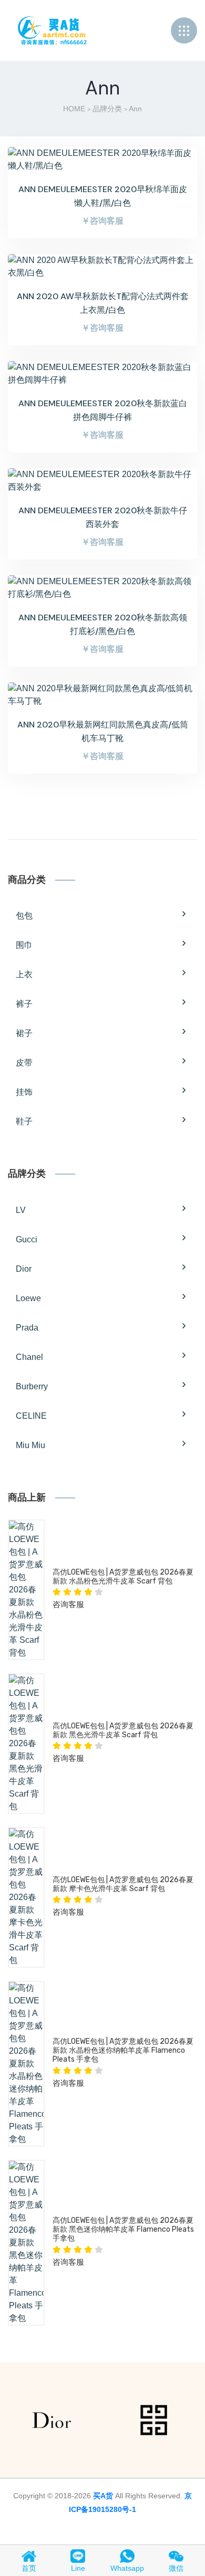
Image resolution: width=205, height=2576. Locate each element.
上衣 (24, 974)
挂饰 (24, 1092)
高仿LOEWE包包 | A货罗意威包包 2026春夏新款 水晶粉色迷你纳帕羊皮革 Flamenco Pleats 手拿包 (123, 2050)
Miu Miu (30, 1445)
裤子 (24, 1004)
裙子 (24, 1033)
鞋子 (24, 1121)
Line (78, 2568)
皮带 (24, 1063)
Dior (24, 1269)
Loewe (28, 1298)
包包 (24, 916)
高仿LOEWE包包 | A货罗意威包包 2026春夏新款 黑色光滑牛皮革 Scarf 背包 (123, 1730)
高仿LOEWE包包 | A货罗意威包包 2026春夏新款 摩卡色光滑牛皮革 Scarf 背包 (123, 1884)
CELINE (31, 1416)
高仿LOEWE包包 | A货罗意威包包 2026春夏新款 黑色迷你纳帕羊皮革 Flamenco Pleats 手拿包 (123, 2229)
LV (21, 1210)
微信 (176, 2568)
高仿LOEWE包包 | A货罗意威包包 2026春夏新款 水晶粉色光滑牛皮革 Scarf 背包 (123, 1577)
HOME (74, 109)
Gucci (27, 1239)
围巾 (24, 945)
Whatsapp (127, 2568)
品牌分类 (107, 109)
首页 (29, 2568)
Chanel (29, 1357)
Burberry (32, 1386)
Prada (27, 1328)
